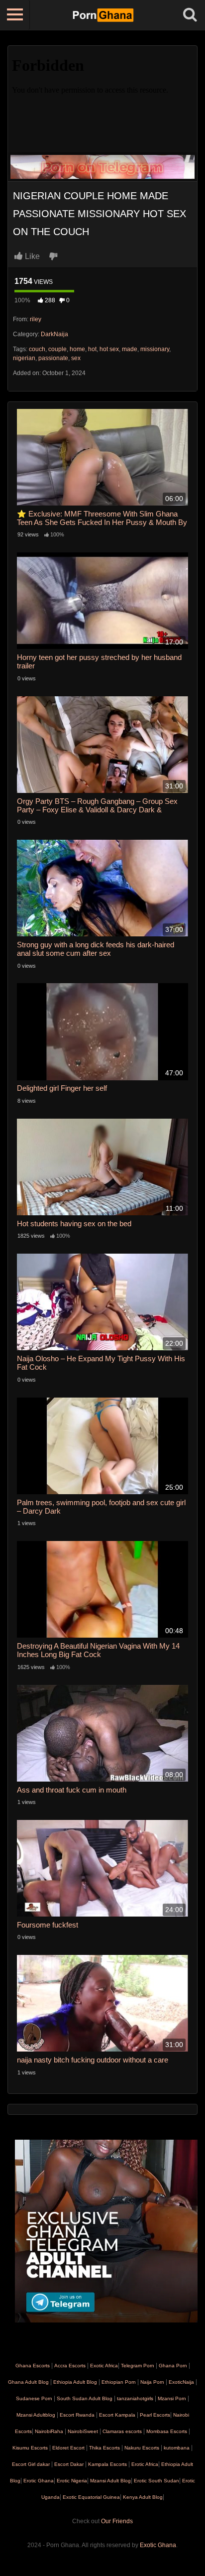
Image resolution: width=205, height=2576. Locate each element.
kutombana (177, 2448)
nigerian (24, 358)
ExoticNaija (181, 2382)
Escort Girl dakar (31, 2464)
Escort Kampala (117, 2415)
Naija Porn (152, 2382)
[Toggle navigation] (15, 15)
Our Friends (117, 2521)
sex (76, 358)
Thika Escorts (104, 2448)
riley (36, 319)
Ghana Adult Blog (28, 2382)
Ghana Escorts (33, 2366)
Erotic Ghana (38, 2481)
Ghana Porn (173, 2366)
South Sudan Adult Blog (85, 2398)
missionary (155, 349)
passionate (53, 358)
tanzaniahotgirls (135, 2398)
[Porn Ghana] (103, 15)
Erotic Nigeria (71, 2481)
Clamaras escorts (122, 2431)
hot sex (109, 349)
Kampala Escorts (107, 2464)
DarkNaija (54, 334)
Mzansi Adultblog (36, 2415)
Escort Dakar (69, 2464)
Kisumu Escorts (30, 2448)
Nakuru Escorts (142, 2448)
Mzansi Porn (172, 2398)
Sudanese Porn (34, 2398)
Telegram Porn (138, 2366)
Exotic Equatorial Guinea (91, 2497)
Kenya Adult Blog (142, 2497)
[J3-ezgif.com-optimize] (102, 166)
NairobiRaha (49, 2431)
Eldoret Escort (68, 2448)
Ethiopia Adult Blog (75, 2382)
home (77, 349)
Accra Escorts (70, 2366)
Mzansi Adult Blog (110, 2481)
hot (92, 349)
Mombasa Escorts (167, 2431)
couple (57, 349)
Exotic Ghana (158, 2545)
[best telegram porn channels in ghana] (106, 2230)
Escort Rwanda (77, 2415)
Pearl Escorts (155, 2415)
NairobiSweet (83, 2431)
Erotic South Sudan (156, 2481)
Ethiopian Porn (119, 2382)
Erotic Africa (144, 2464)
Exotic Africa (104, 2366)
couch (37, 349)
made (130, 349)
